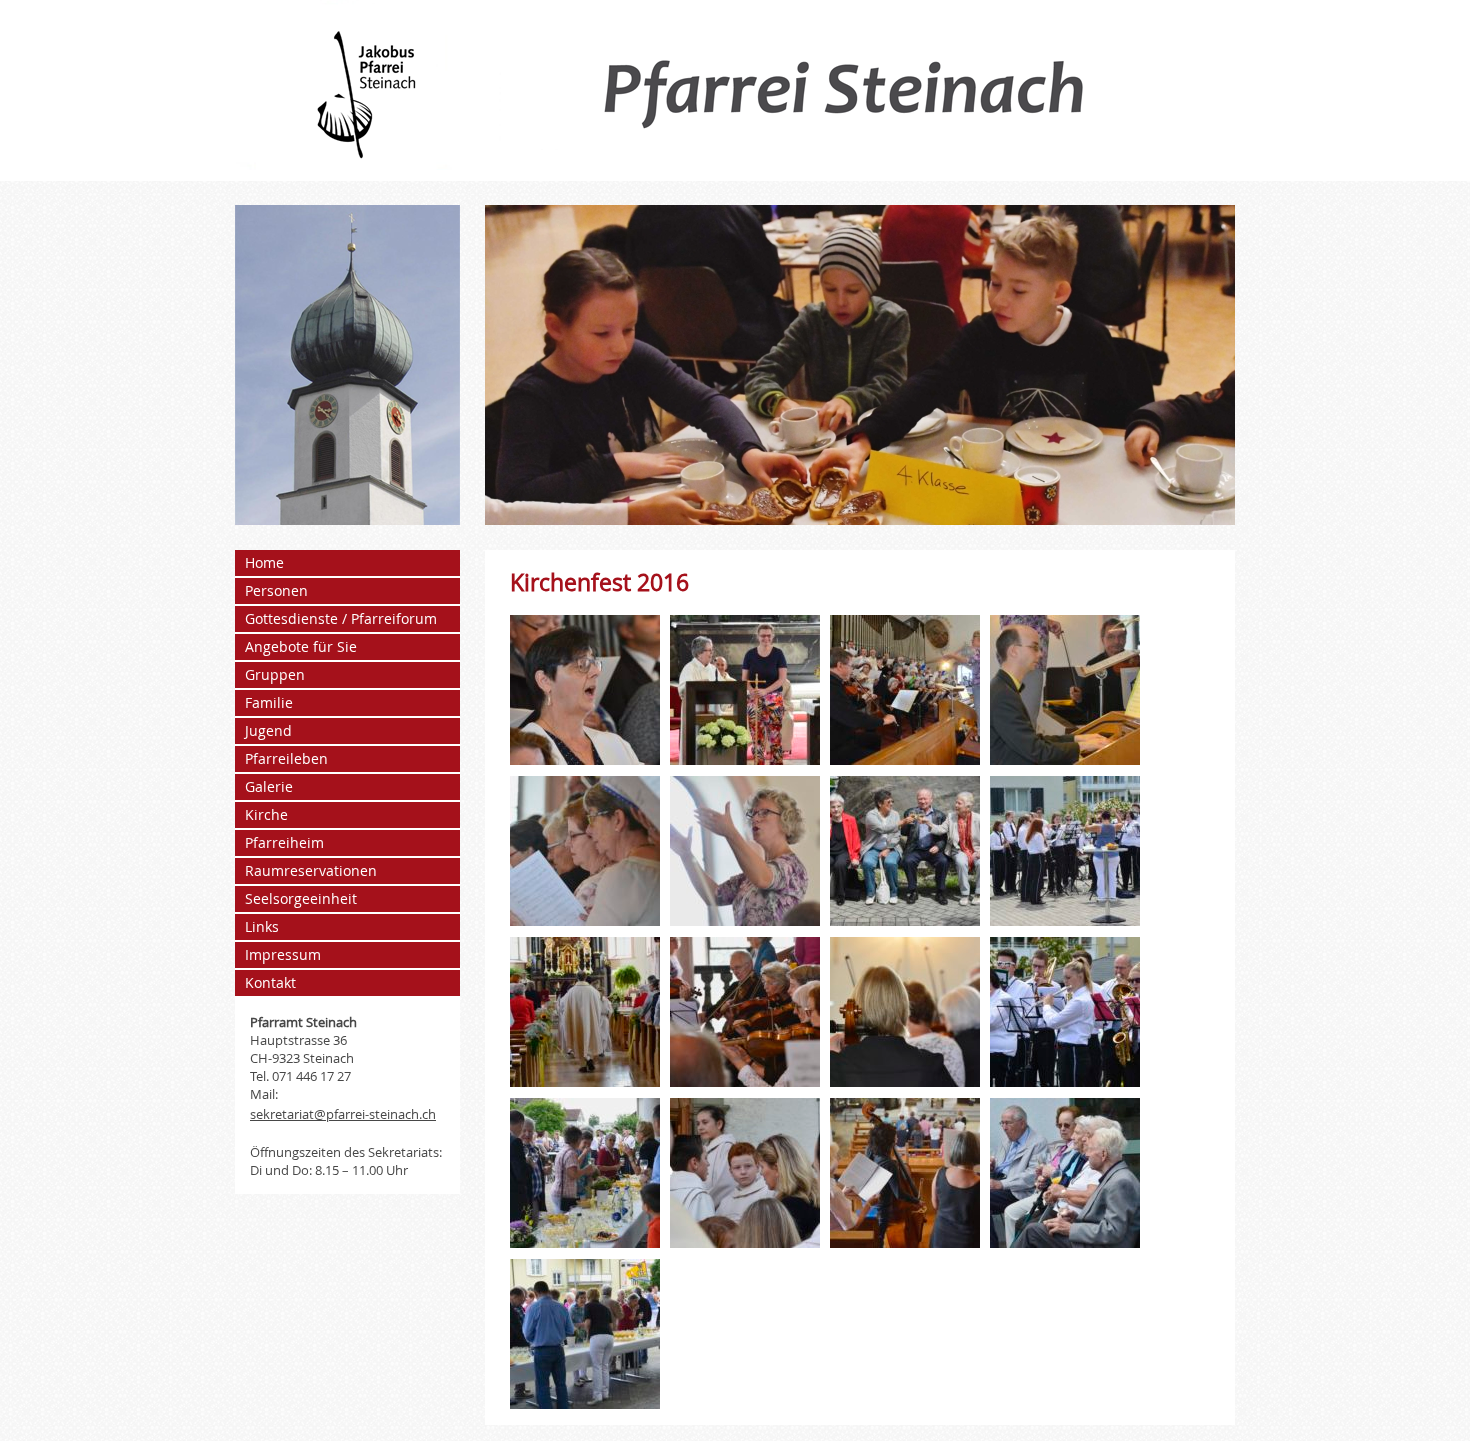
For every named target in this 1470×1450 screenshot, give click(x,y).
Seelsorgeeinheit (301, 898)
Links (262, 926)
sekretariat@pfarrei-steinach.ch (343, 1114)
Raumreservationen (311, 870)
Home (264, 562)
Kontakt (270, 982)
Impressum (283, 954)
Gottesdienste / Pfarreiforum (341, 618)
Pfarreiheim (284, 842)
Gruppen (275, 674)
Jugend (268, 730)
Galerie (269, 786)
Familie (269, 702)
